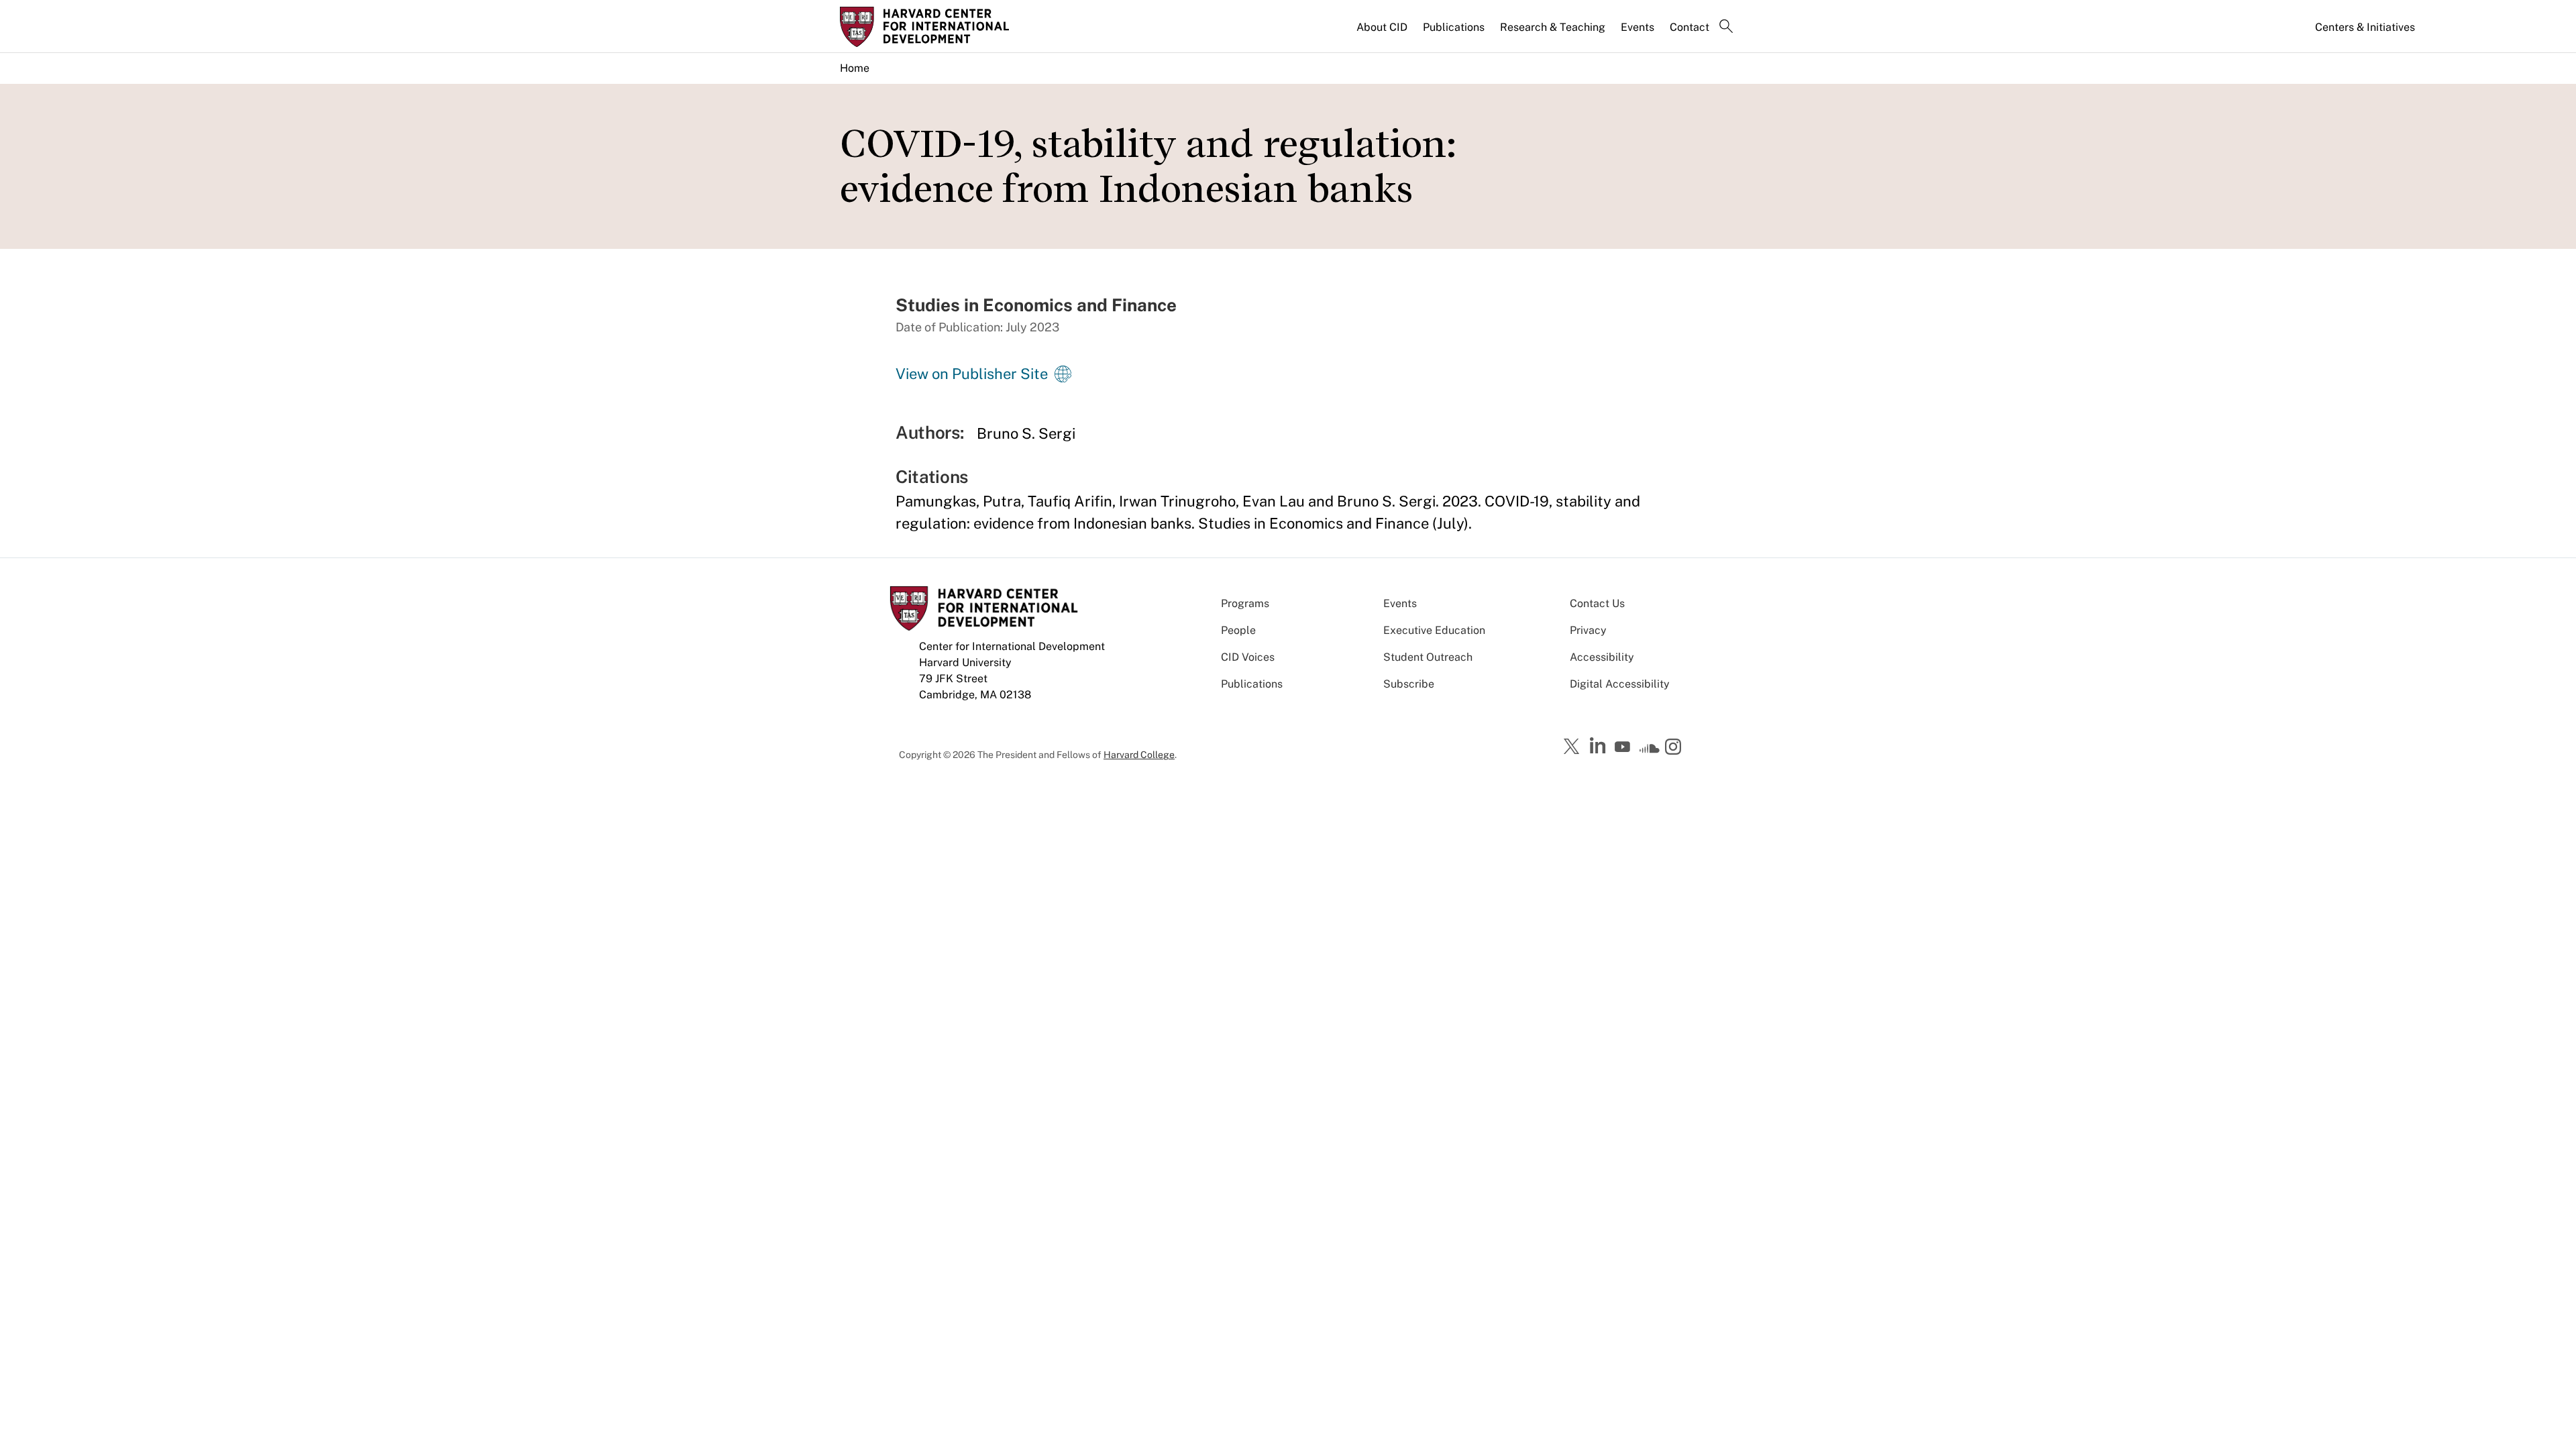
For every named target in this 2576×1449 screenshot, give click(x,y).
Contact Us (1597, 603)
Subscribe (1409, 684)
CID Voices (1248, 657)
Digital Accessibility (1620, 684)
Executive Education (1434, 630)
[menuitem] (1383, 33)
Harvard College (1139, 755)
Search (1726, 28)
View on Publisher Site (972, 374)
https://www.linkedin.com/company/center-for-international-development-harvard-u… (1599, 746)
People (1238, 630)
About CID (1382, 27)
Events (1638, 27)
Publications (1454, 27)
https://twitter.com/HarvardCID (1574, 747)
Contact (1689, 27)
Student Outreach (1428, 657)
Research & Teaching (1553, 27)
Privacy (1588, 630)
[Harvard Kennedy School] (945, 27)
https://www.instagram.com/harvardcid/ (1675, 748)
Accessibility (1602, 657)
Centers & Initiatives (2365, 27)
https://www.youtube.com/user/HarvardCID (1624, 747)
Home (855, 68)
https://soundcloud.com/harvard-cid (1650, 751)
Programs (1245, 603)
